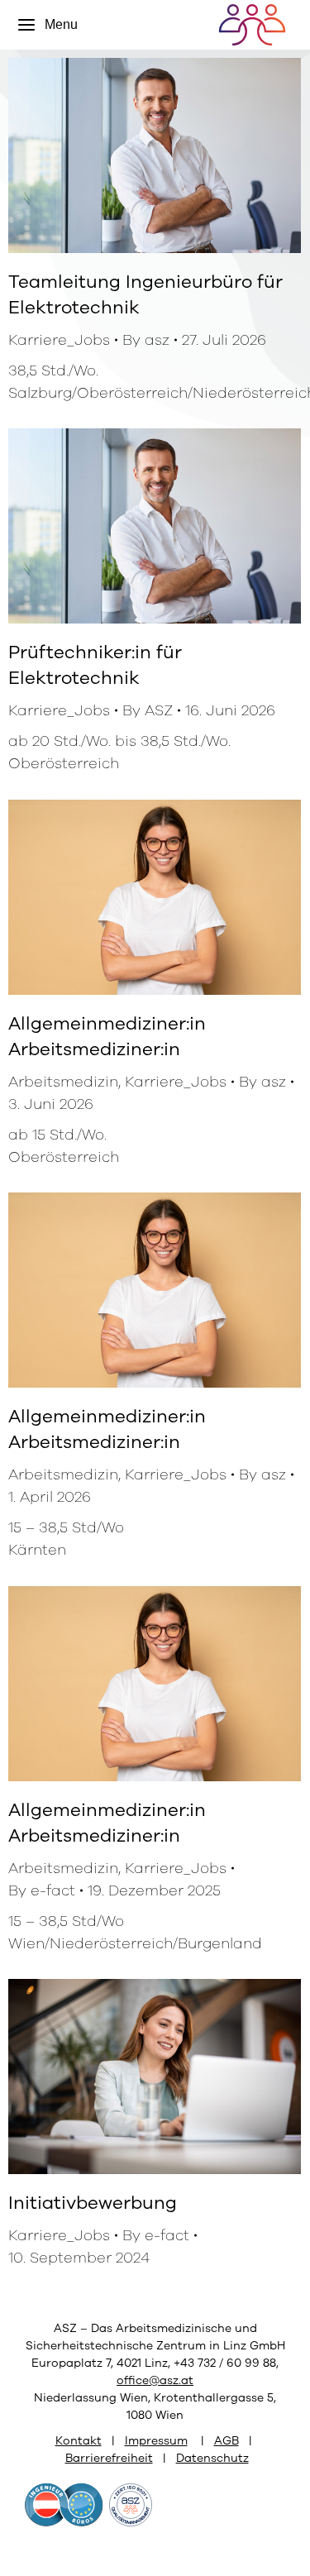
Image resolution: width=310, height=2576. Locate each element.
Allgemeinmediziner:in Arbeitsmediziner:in (107, 1037)
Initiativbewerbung (93, 2203)
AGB (227, 2441)
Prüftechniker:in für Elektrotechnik (95, 665)
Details (177, 155)
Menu (61, 24)
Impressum (156, 2441)
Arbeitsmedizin (63, 1082)
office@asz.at (155, 2380)
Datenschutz (212, 2458)
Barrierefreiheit (109, 2458)
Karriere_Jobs (59, 340)
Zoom (132, 155)
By (146, 340)
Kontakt (79, 2441)
